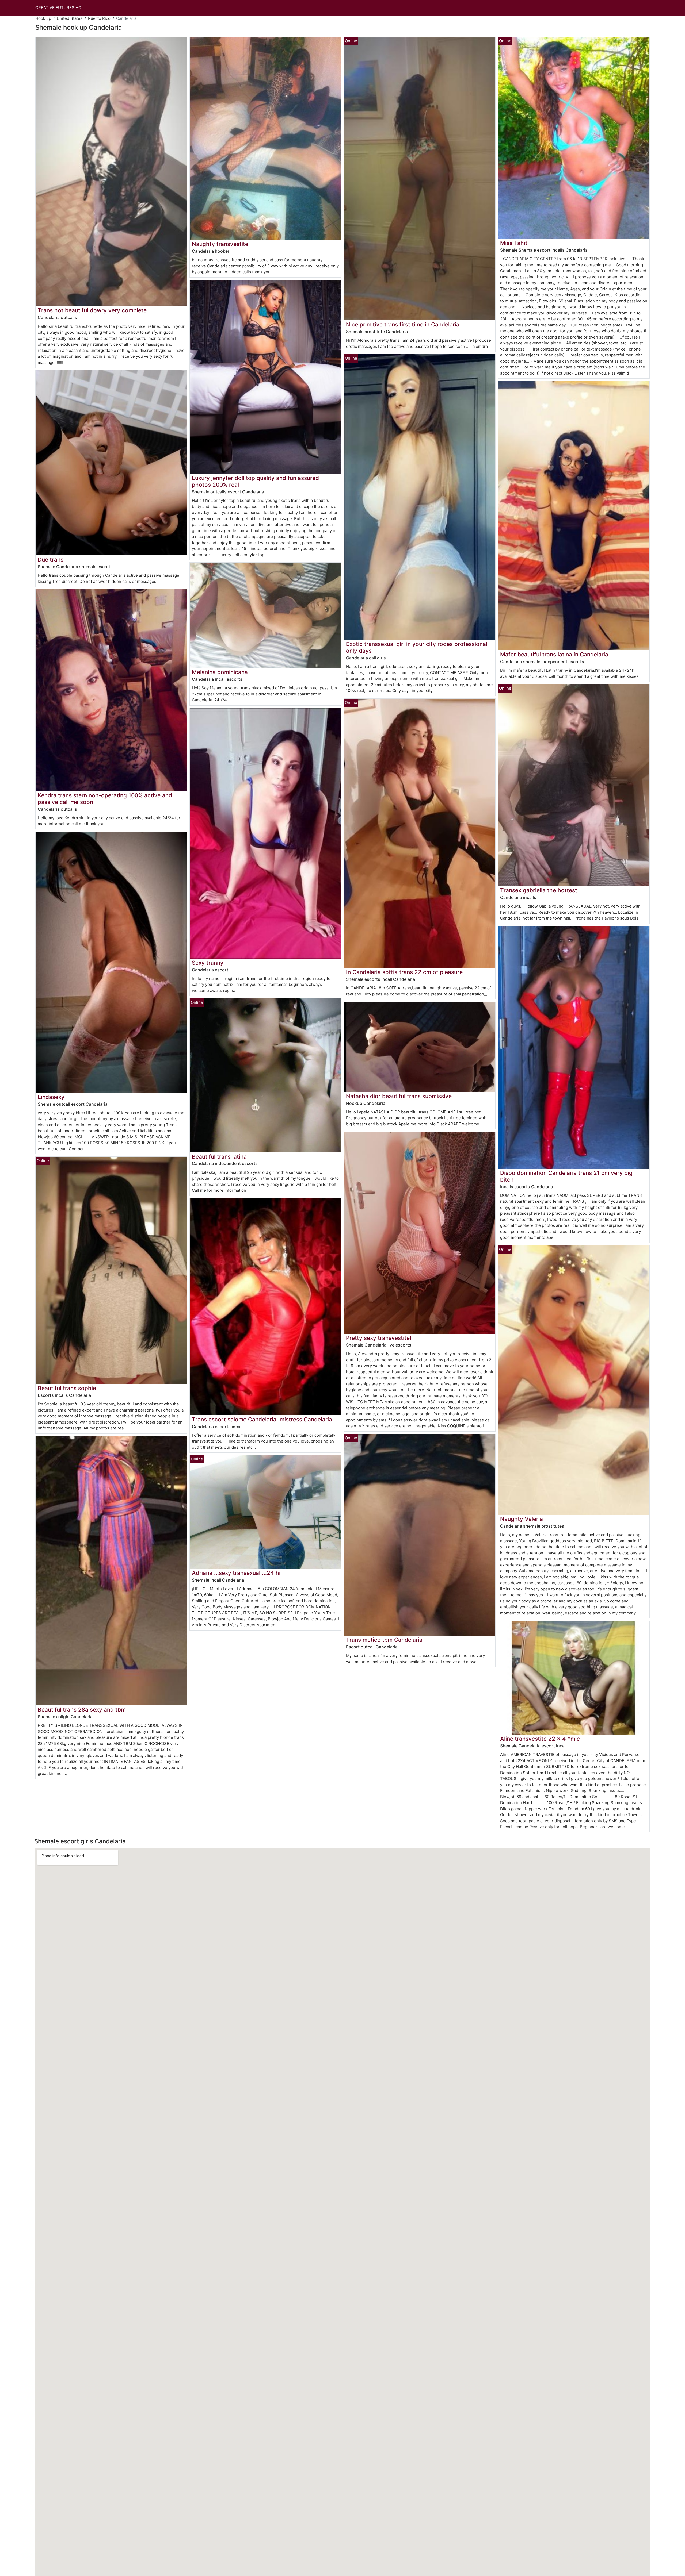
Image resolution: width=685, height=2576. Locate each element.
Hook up (43, 18)
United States (70, 18)
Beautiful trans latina (219, 1157)
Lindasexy (51, 1097)
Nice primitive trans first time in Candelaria (403, 324)
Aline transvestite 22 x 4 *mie (540, 1739)
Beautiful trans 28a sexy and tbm (82, 1710)
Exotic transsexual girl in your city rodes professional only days (417, 647)
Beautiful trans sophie (67, 1388)
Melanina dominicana (220, 672)
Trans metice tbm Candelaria (384, 1640)
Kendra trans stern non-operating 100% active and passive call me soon (105, 799)
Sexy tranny (208, 963)
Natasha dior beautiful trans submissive (399, 1096)
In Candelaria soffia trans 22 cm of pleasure (404, 972)
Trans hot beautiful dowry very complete (92, 310)
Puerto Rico (99, 18)
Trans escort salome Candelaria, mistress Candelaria (262, 1419)
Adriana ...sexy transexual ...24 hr (237, 1573)
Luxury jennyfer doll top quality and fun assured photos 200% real (255, 481)
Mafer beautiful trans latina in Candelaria (554, 654)
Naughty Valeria (522, 1519)
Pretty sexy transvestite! (379, 1338)
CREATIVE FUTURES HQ (58, 8)
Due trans (51, 560)
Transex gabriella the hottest (539, 890)
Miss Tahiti (514, 243)
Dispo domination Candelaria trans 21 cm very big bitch (566, 1176)
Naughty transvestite (220, 244)
